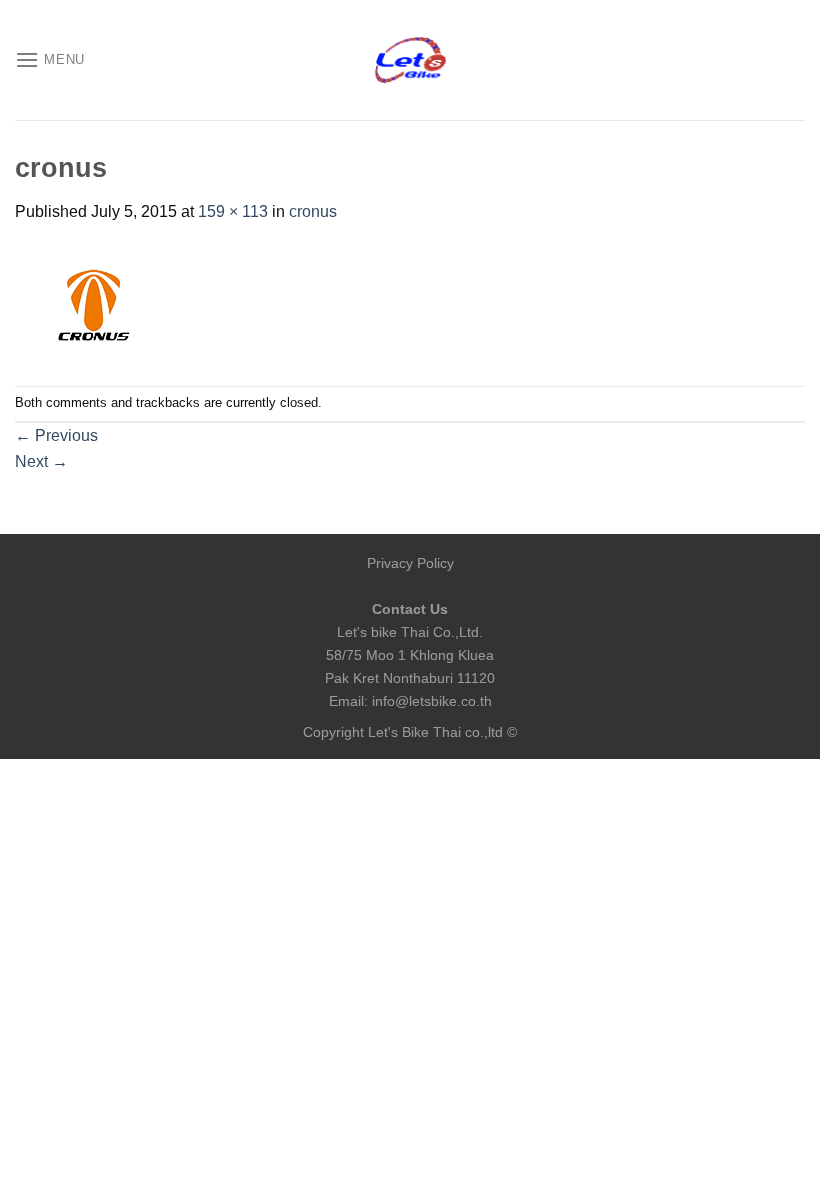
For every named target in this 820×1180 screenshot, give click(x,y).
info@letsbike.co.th (432, 701)
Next (41, 461)
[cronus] (94, 303)
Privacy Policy (410, 563)
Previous (56, 435)
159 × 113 (233, 211)
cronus (313, 211)
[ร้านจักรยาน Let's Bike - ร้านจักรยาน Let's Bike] (410, 60)
